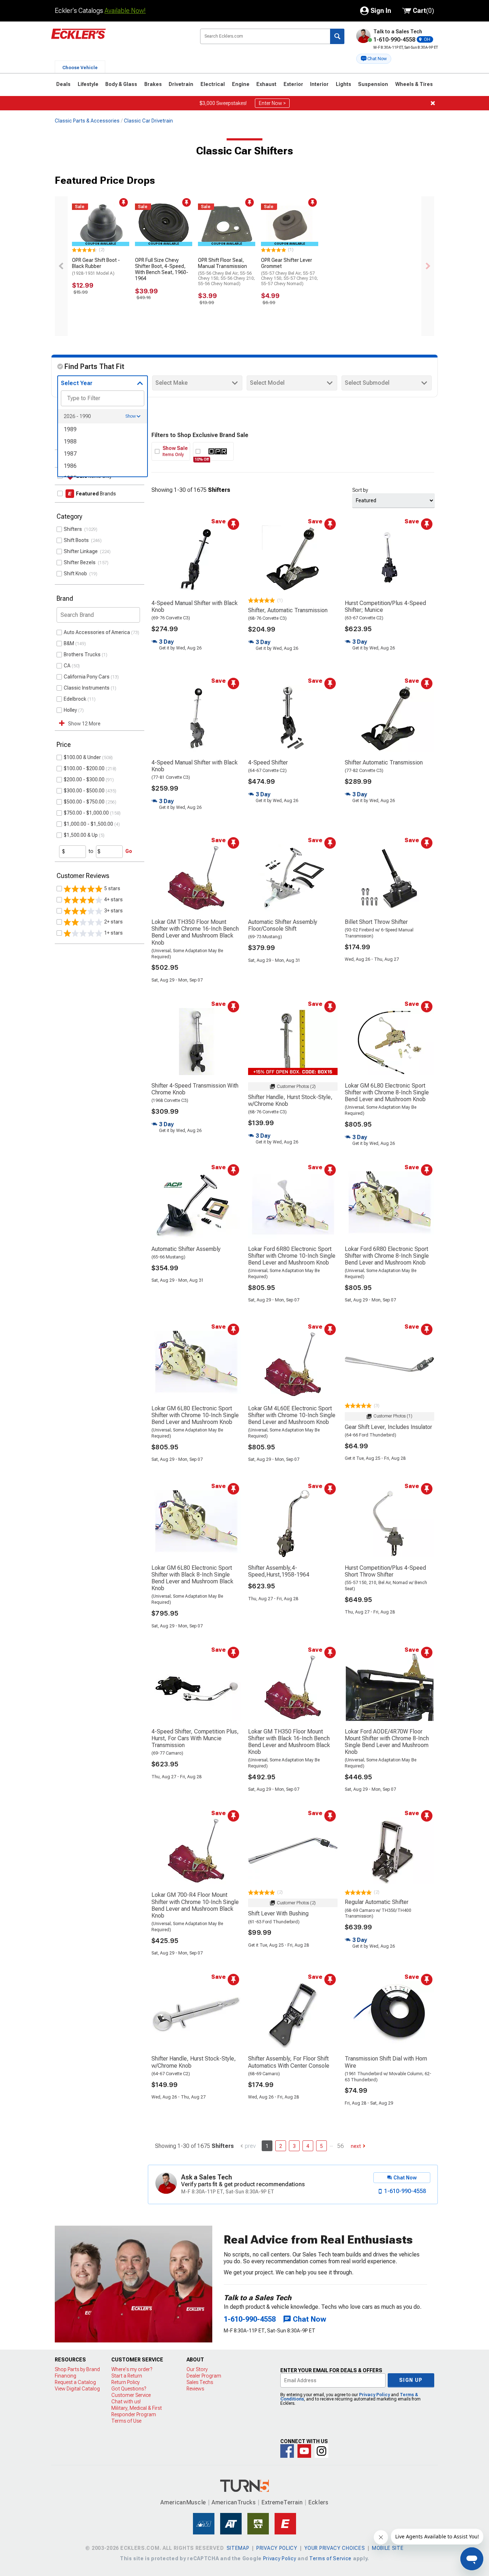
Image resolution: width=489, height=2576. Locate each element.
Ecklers (318, 2502)
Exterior (293, 84)
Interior (319, 84)
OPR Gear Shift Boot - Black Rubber (96, 267)
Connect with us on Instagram (321, 2451)
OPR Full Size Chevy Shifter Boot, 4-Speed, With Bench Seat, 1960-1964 (162, 269)
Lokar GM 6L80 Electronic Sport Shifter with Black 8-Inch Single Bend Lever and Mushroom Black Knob (192, 1578)
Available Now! (125, 11)
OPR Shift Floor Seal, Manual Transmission (226, 272)
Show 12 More (84, 724)
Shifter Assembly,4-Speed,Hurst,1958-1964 (279, 1571)
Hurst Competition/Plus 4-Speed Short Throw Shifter (385, 1571)
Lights (343, 84)
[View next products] (428, 266)
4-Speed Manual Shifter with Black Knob (195, 606)
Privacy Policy (374, 2395)
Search (337, 36)
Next (356, 2146)
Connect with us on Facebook (287, 2451)
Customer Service (131, 2395)
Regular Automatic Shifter (377, 1902)
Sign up (411, 2380)
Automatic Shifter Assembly (186, 1249)
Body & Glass (121, 84)
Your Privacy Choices (335, 2548)
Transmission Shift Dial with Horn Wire (386, 2062)
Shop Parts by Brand (77, 2369)
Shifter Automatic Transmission (384, 762)
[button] (374, 59)
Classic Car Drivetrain (148, 121)
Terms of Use (126, 2421)
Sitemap (238, 2548)
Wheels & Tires (414, 84)
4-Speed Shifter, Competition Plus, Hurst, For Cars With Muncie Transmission (195, 1738)
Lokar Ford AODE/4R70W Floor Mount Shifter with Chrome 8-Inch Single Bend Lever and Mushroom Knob (387, 1742)
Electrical (213, 84)
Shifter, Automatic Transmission (288, 610)
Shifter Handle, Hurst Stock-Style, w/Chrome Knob (290, 1100)
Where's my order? (132, 2369)
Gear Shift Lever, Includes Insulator (388, 1427)
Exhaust (266, 84)
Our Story (197, 2369)
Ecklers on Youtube (304, 2451)
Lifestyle (88, 84)
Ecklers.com (119, 39)
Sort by (360, 490)
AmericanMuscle (183, 2502)
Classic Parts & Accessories (87, 121)
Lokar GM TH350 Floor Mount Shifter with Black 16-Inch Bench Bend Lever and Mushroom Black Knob (289, 1742)
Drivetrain (181, 84)
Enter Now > (272, 103)
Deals (63, 84)
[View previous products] (61, 266)
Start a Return (127, 2376)
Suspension (373, 84)
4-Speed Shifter (268, 762)
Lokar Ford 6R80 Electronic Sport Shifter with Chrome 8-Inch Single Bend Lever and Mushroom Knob (387, 1256)
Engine (241, 84)
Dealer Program (204, 2376)
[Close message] (433, 103)
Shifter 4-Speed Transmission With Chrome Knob (195, 1089)
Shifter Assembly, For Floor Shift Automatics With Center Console (289, 2062)
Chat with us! (126, 2402)
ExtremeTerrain (282, 2502)
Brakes (153, 84)
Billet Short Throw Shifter (376, 922)
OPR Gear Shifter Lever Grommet (289, 272)
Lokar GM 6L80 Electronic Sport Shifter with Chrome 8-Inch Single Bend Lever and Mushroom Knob (387, 1092)
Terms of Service (330, 2558)
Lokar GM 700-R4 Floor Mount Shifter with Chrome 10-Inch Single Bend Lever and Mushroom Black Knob (195, 1905)
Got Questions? (129, 2389)
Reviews (195, 2389)
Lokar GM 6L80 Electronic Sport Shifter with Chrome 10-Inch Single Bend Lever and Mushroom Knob (195, 1415)
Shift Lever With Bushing (278, 1913)
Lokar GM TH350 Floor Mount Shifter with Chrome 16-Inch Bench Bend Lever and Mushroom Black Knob (195, 932)
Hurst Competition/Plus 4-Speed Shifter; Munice (385, 606)
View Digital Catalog (77, 2389)
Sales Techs (200, 2382)
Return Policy (125, 2382)
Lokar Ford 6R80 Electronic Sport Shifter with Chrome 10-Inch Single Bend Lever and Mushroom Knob (292, 1256)
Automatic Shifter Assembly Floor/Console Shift (283, 925)
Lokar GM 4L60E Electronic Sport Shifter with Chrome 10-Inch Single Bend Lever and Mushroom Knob (292, 1415)
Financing (66, 2376)
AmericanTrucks (234, 2502)
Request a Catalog (75, 2382)
